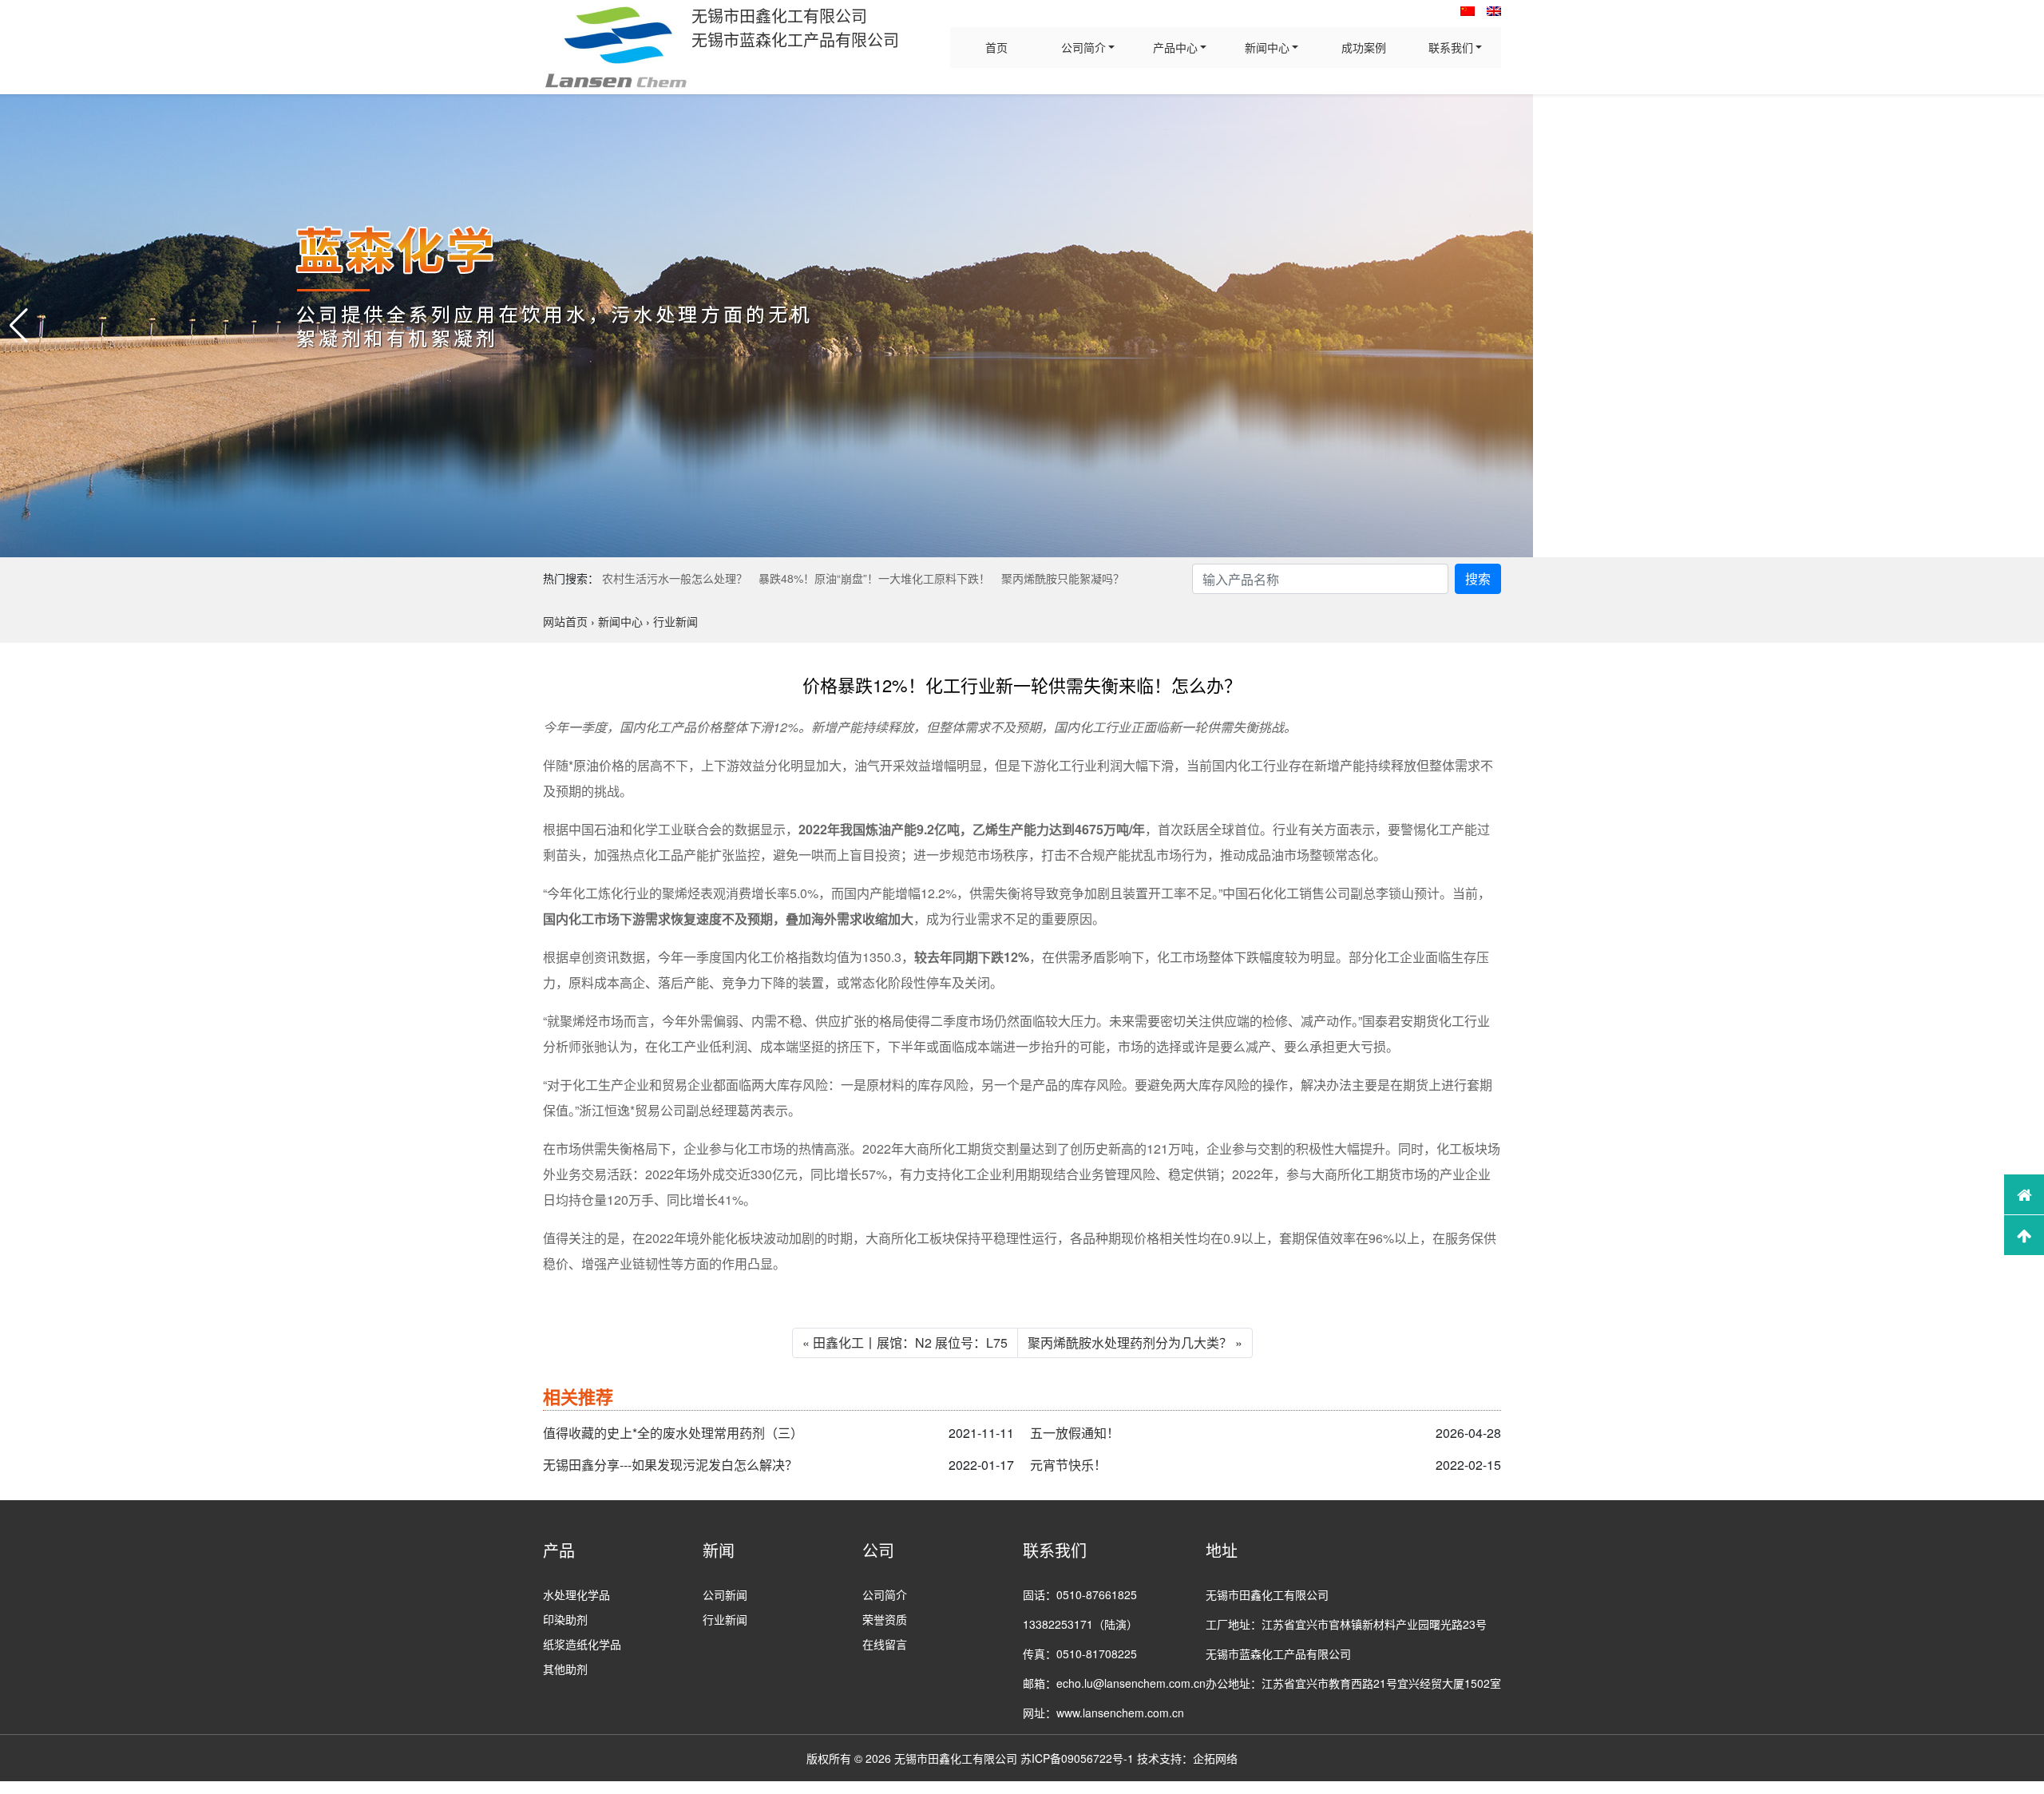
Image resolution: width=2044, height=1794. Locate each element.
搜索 (1478, 578)
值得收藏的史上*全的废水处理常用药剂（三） (673, 1433)
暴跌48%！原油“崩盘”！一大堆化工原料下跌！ (874, 578)
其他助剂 (565, 1669)
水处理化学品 (576, 1594)
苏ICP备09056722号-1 (1077, 1758)
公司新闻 (725, 1594)
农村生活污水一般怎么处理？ (675, 578)
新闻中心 (1267, 47)
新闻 (719, 1550)
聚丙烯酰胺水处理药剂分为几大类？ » (1135, 1343)
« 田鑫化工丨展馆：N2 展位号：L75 (905, 1343)
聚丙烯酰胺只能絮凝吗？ (1063, 578)
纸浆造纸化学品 (582, 1644)
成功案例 (1364, 47)
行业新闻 (725, 1619)
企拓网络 (1215, 1758)
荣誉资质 (885, 1619)
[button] (19, 326)
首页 (996, 47)
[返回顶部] (2024, 1235)
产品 (559, 1550)
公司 (878, 1550)
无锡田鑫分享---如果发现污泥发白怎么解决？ (670, 1465)
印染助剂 (565, 1619)
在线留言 (885, 1644)
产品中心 (1175, 47)
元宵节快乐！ (1068, 1465)
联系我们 (1451, 47)
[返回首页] (2024, 1194)
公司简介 (1083, 47)
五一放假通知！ (1075, 1433)
